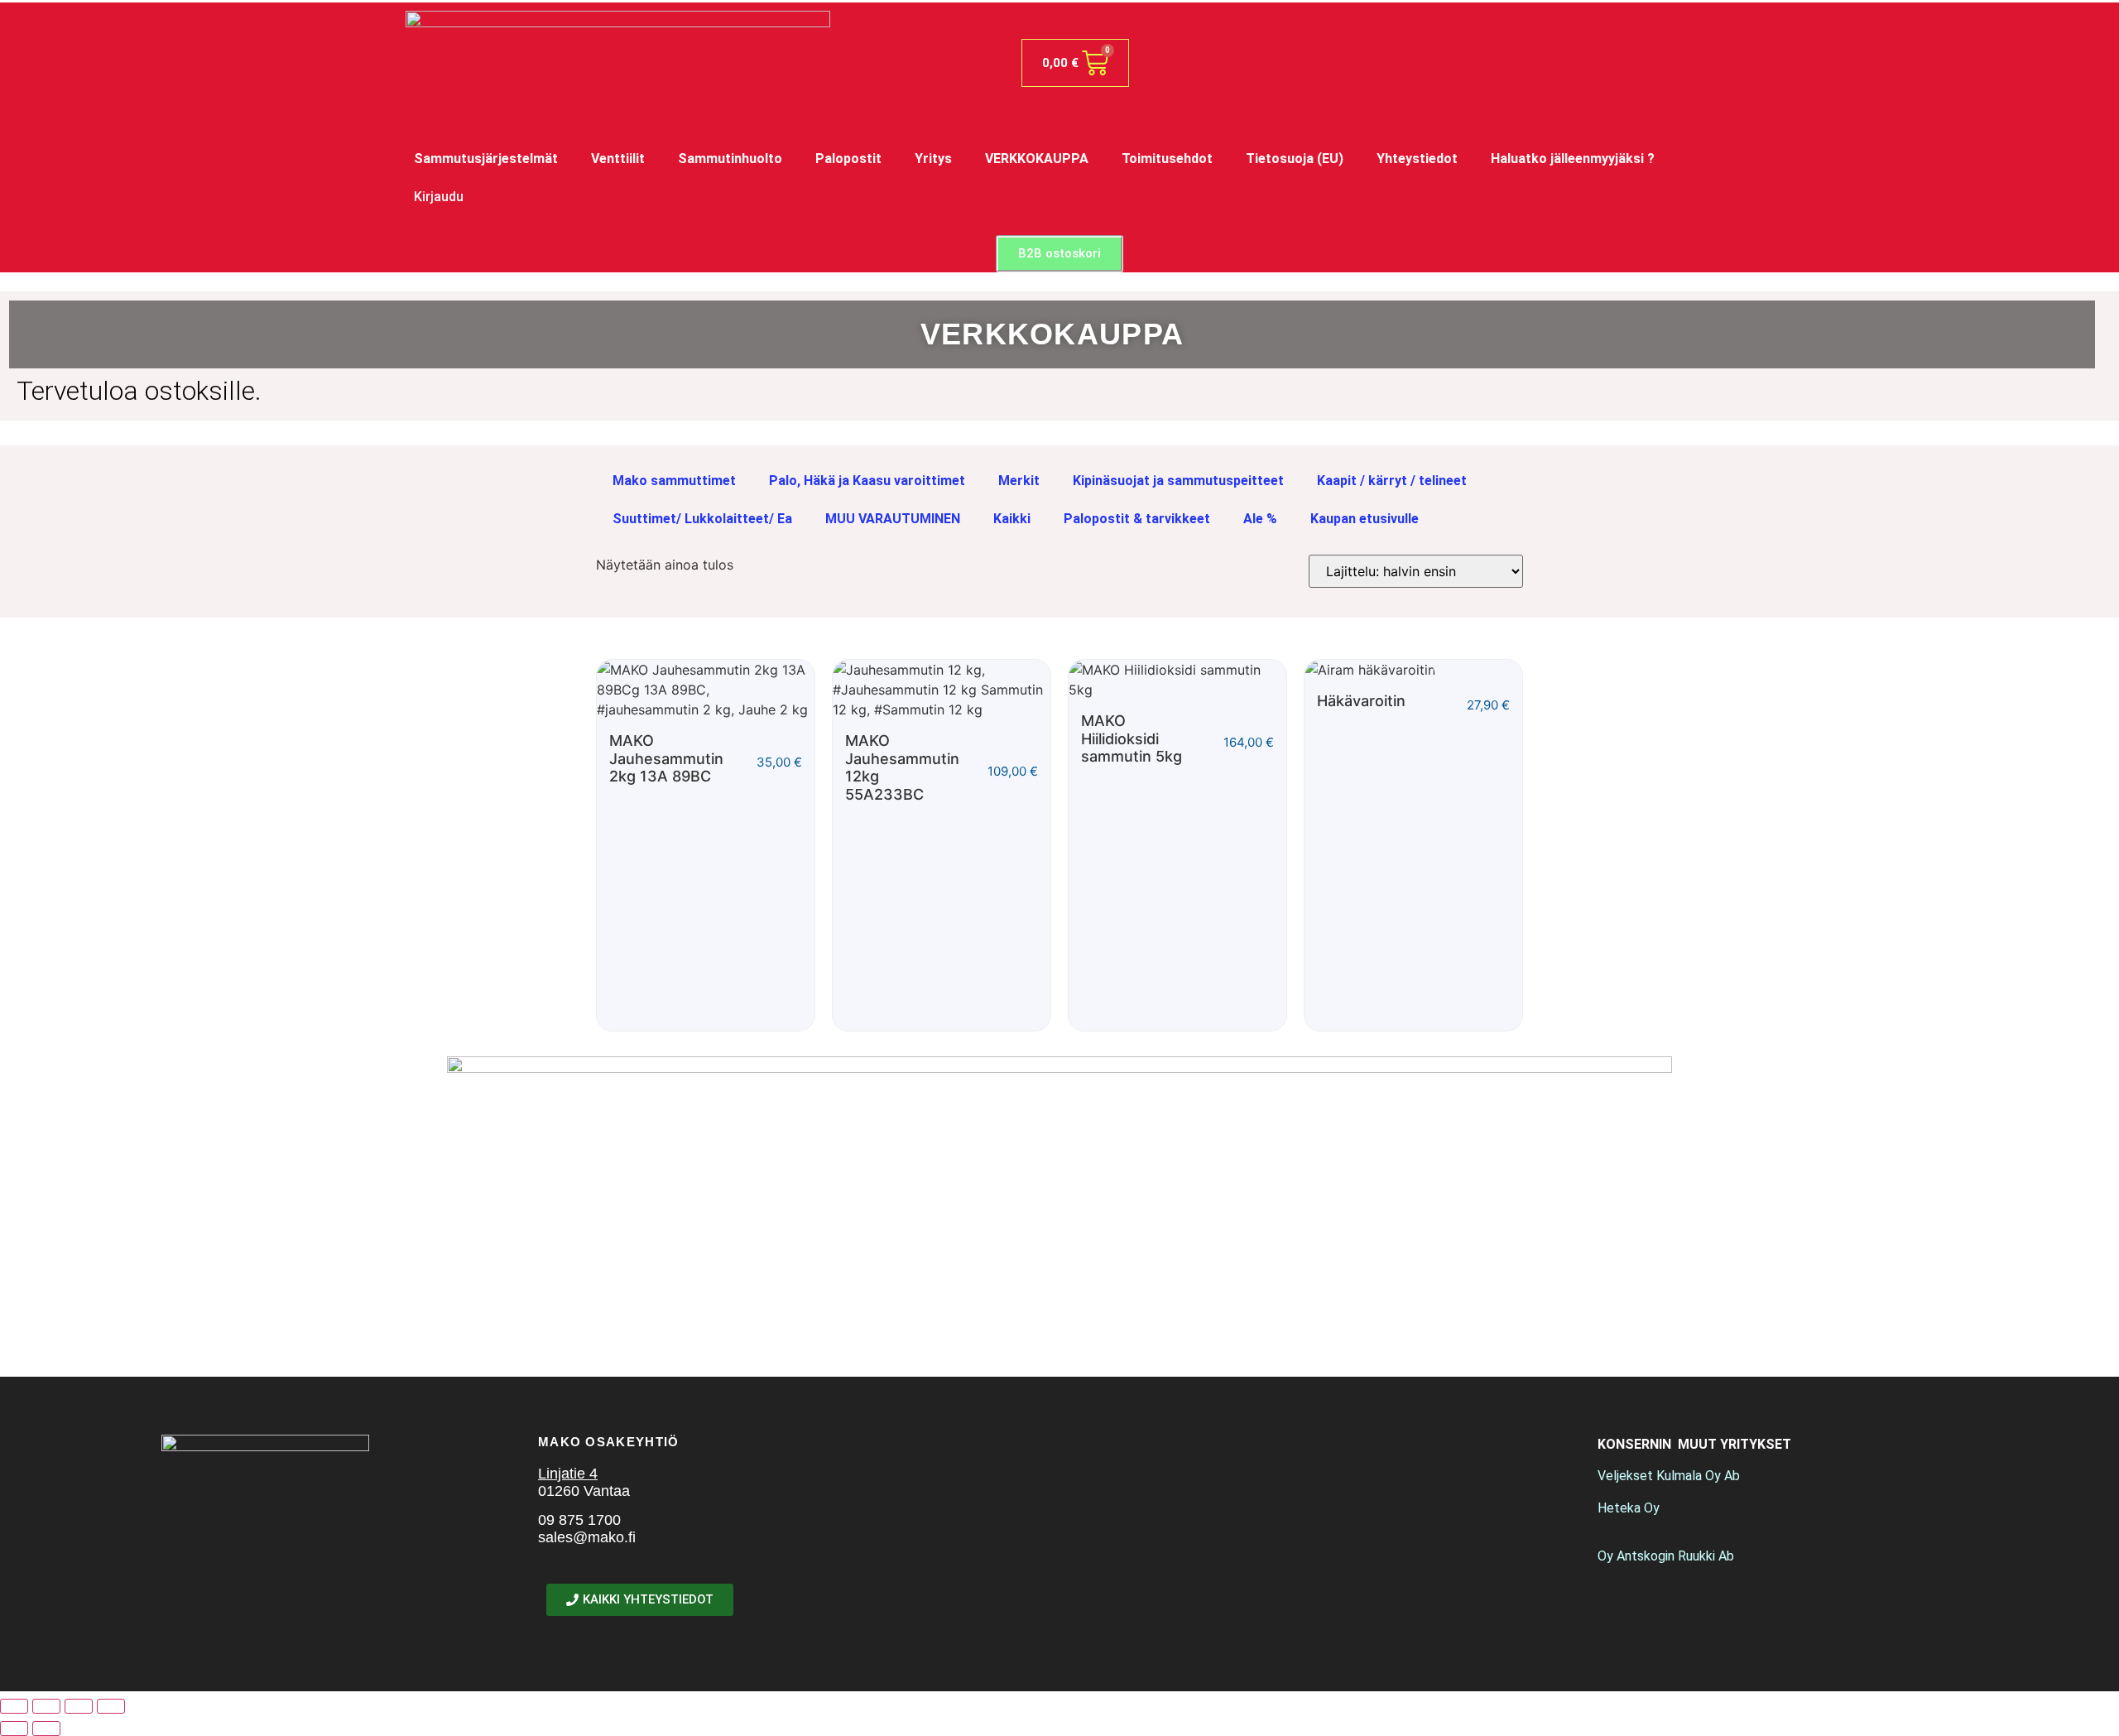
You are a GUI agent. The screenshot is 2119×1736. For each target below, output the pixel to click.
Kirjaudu (439, 197)
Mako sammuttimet (674, 481)
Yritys (933, 159)
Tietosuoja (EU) (1295, 159)
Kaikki (1012, 519)
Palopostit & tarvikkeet (1137, 519)
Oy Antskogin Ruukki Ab (1666, 1556)
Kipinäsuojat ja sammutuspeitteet (1178, 481)
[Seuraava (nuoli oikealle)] (46, 1729)
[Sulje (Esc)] (111, 1706)
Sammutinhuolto (730, 159)
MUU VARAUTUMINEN (893, 519)
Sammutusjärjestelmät (486, 159)
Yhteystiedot (1417, 159)
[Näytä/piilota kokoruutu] (46, 1706)
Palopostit (848, 159)
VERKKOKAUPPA (1037, 159)
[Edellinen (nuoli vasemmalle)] (14, 1729)
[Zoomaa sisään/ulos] (14, 1706)
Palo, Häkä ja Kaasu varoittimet (867, 481)
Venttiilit (618, 159)
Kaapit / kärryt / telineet (1392, 481)
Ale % (1260, 519)
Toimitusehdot (1167, 159)
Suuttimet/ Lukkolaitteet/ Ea (702, 519)
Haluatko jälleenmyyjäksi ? (1573, 159)
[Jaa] (79, 1706)
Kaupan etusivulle (1365, 519)
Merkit (1019, 481)
